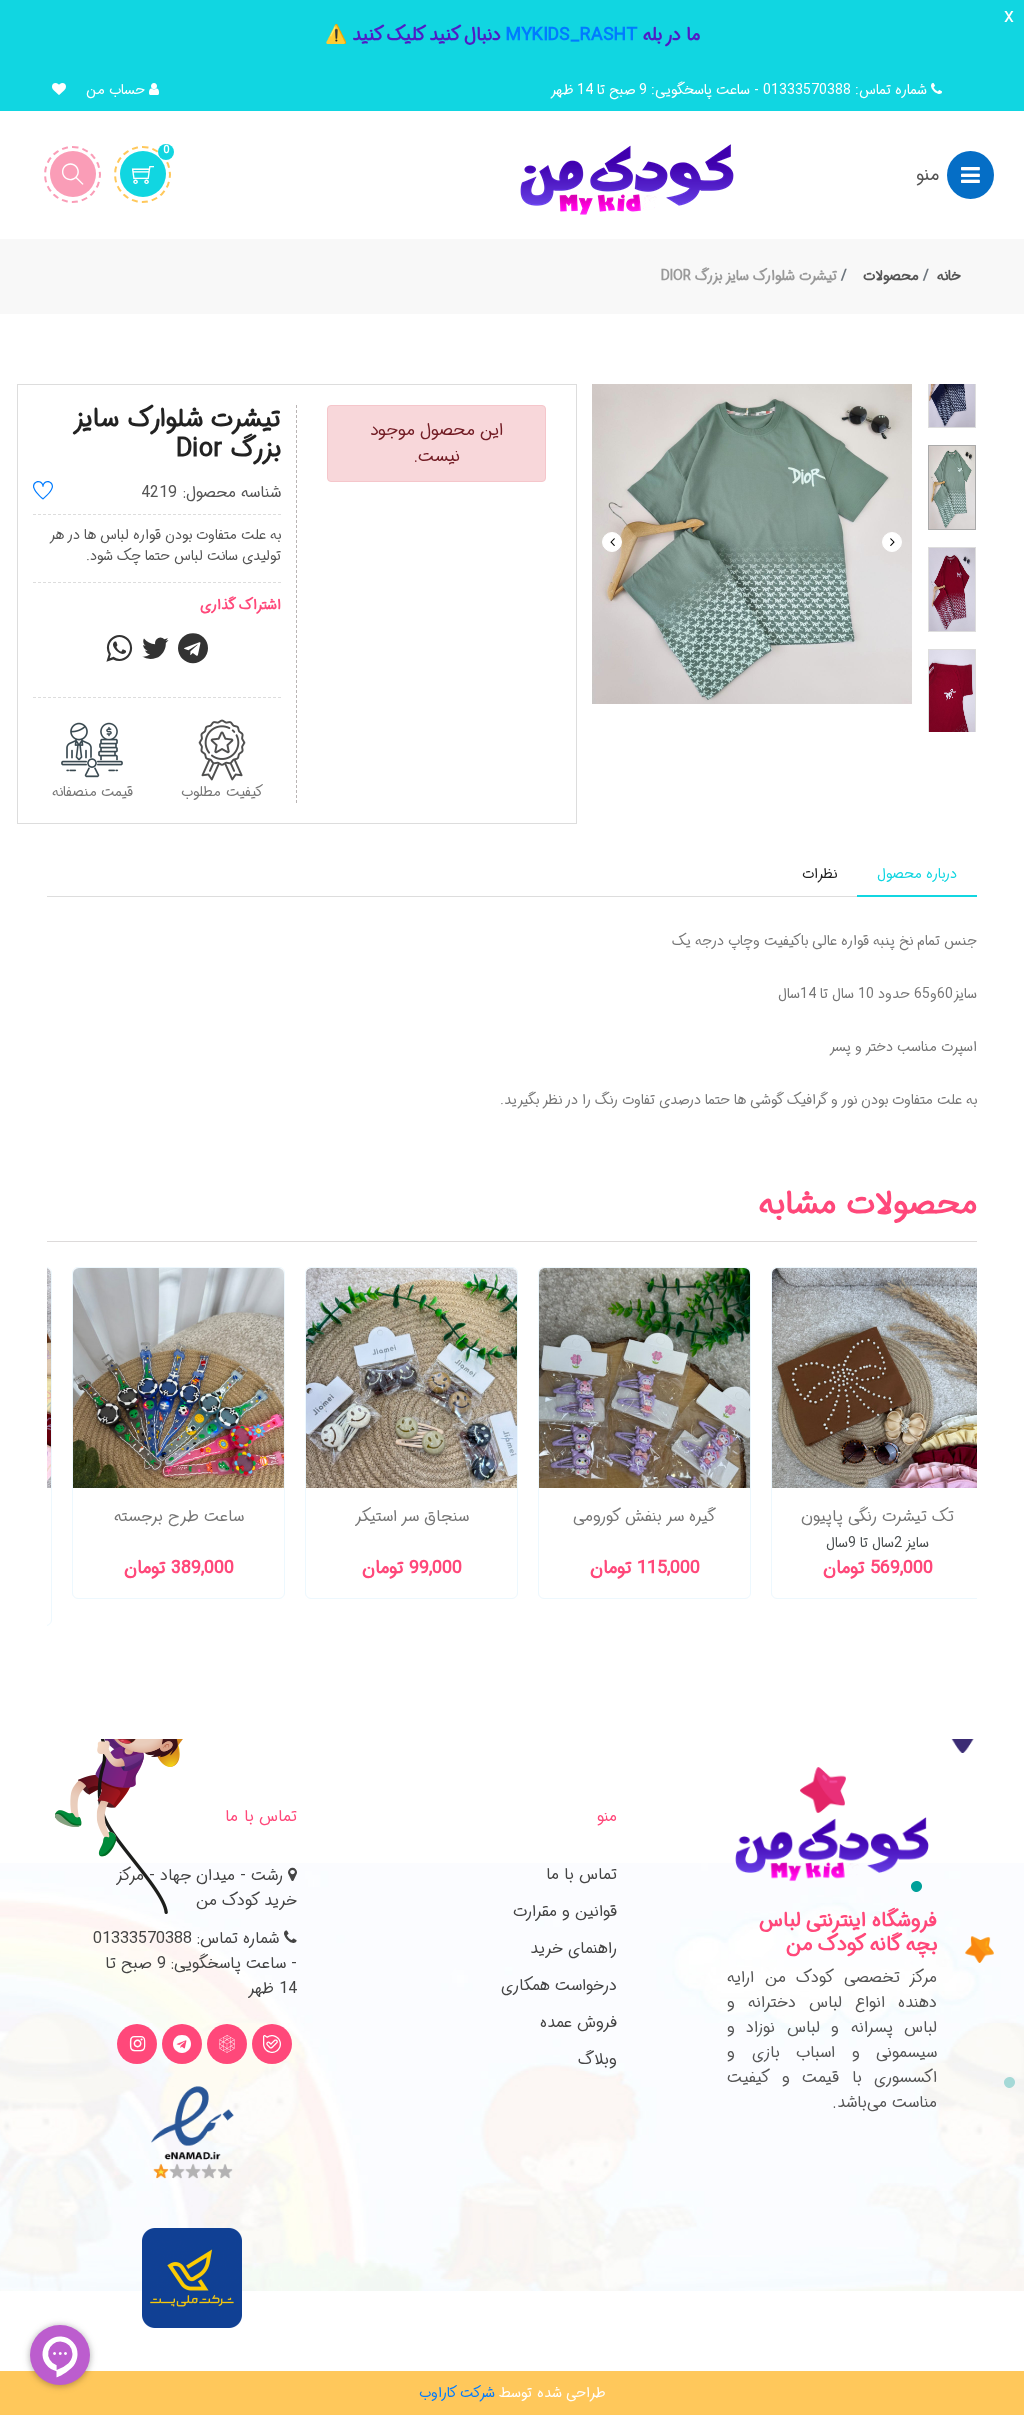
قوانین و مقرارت (565, 1911)
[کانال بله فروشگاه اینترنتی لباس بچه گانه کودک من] (272, 2044)
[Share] (119, 655)
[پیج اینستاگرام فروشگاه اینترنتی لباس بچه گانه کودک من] (137, 2044)
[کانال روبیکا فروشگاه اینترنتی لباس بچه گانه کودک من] (227, 2044)
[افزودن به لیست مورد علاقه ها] (43, 493)
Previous (612, 542)
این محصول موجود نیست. (436, 443)
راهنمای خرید (573, 1948)
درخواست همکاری (559, 1985)
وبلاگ (597, 2059)
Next (892, 542)
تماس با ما (581, 1874)
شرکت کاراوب (457, 2393)
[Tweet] (155, 655)
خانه (949, 276)
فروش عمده (578, 2022)
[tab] (917, 874)
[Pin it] (193, 655)
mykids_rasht (572, 35)
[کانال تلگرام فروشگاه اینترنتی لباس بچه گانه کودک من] (182, 2044)
